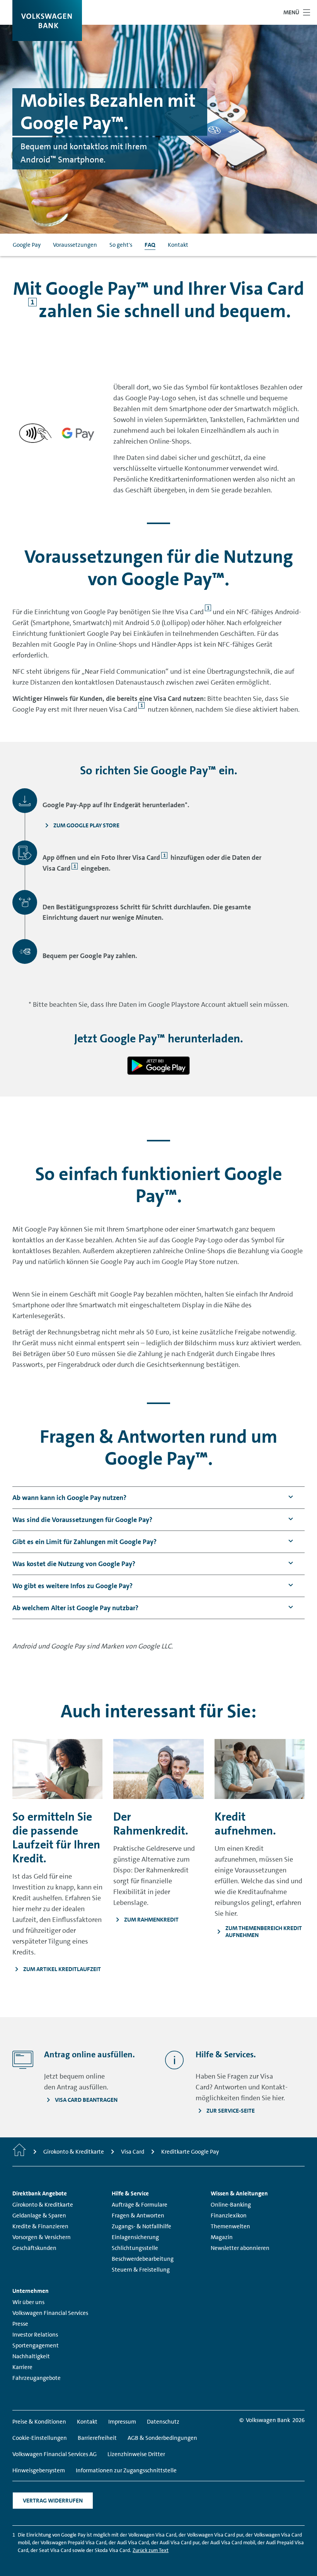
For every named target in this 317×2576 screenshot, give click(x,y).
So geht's (121, 245)
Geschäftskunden (34, 2248)
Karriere (22, 2367)
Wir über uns (28, 2302)
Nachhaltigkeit (31, 2356)
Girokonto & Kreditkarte (43, 2205)
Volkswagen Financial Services (50, 2313)
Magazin (222, 2237)
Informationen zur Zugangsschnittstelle (126, 2470)
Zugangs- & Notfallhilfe (141, 2226)
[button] (69, 1498)
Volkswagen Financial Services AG (55, 2454)
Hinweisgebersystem (39, 2470)
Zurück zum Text (151, 2550)
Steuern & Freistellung (141, 2270)
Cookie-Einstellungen (40, 2438)
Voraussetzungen (75, 245)
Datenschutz (163, 2422)
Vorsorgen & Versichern (42, 2237)
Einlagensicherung (135, 2237)
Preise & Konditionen (39, 2422)
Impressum (122, 2422)
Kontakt (178, 245)
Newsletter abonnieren (240, 2248)
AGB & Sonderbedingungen (162, 2438)
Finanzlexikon (229, 2216)
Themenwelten (230, 2226)
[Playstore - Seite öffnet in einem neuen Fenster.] (158, 1066)
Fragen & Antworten (138, 2216)
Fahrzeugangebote (37, 2378)
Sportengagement (36, 2345)
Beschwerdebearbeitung (143, 2259)
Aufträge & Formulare (140, 2205)
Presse (20, 2324)
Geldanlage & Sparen (39, 2216)
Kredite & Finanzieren (40, 2226)
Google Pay (27, 245)
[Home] (19, 2152)
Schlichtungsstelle (135, 2248)
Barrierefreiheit (97, 2438)
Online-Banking (231, 2205)
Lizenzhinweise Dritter (136, 2454)
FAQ (150, 245)
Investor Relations (35, 2335)
